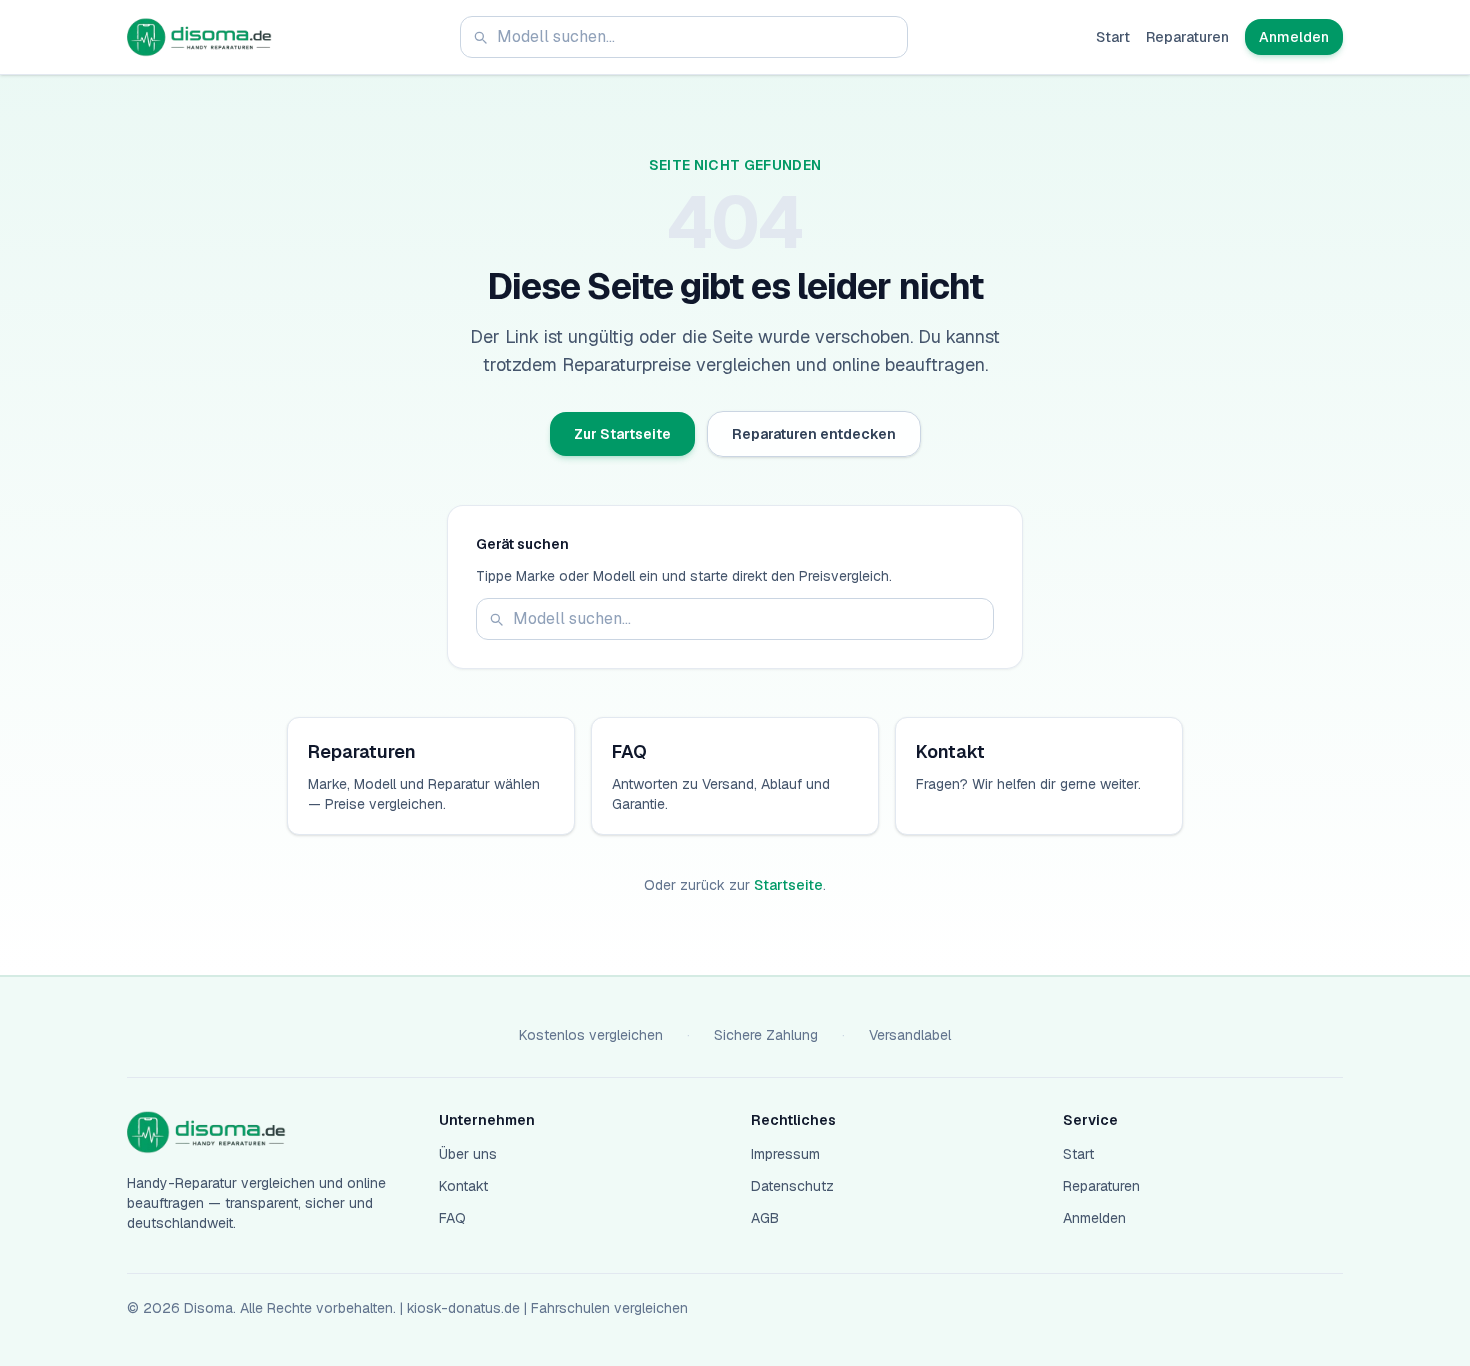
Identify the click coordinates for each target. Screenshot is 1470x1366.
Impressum (785, 1154)
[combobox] (684, 37)
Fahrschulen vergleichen (609, 1308)
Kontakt (463, 1186)
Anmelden (1294, 37)
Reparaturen (1187, 37)
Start (1113, 37)
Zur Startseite (622, 434)
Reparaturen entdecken (814, 434)
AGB (765, 1218)
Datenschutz (792, 1186)
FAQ (452, 1218)
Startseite (788, 885)
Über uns (468, 1154)
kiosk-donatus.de (463, 1308)
